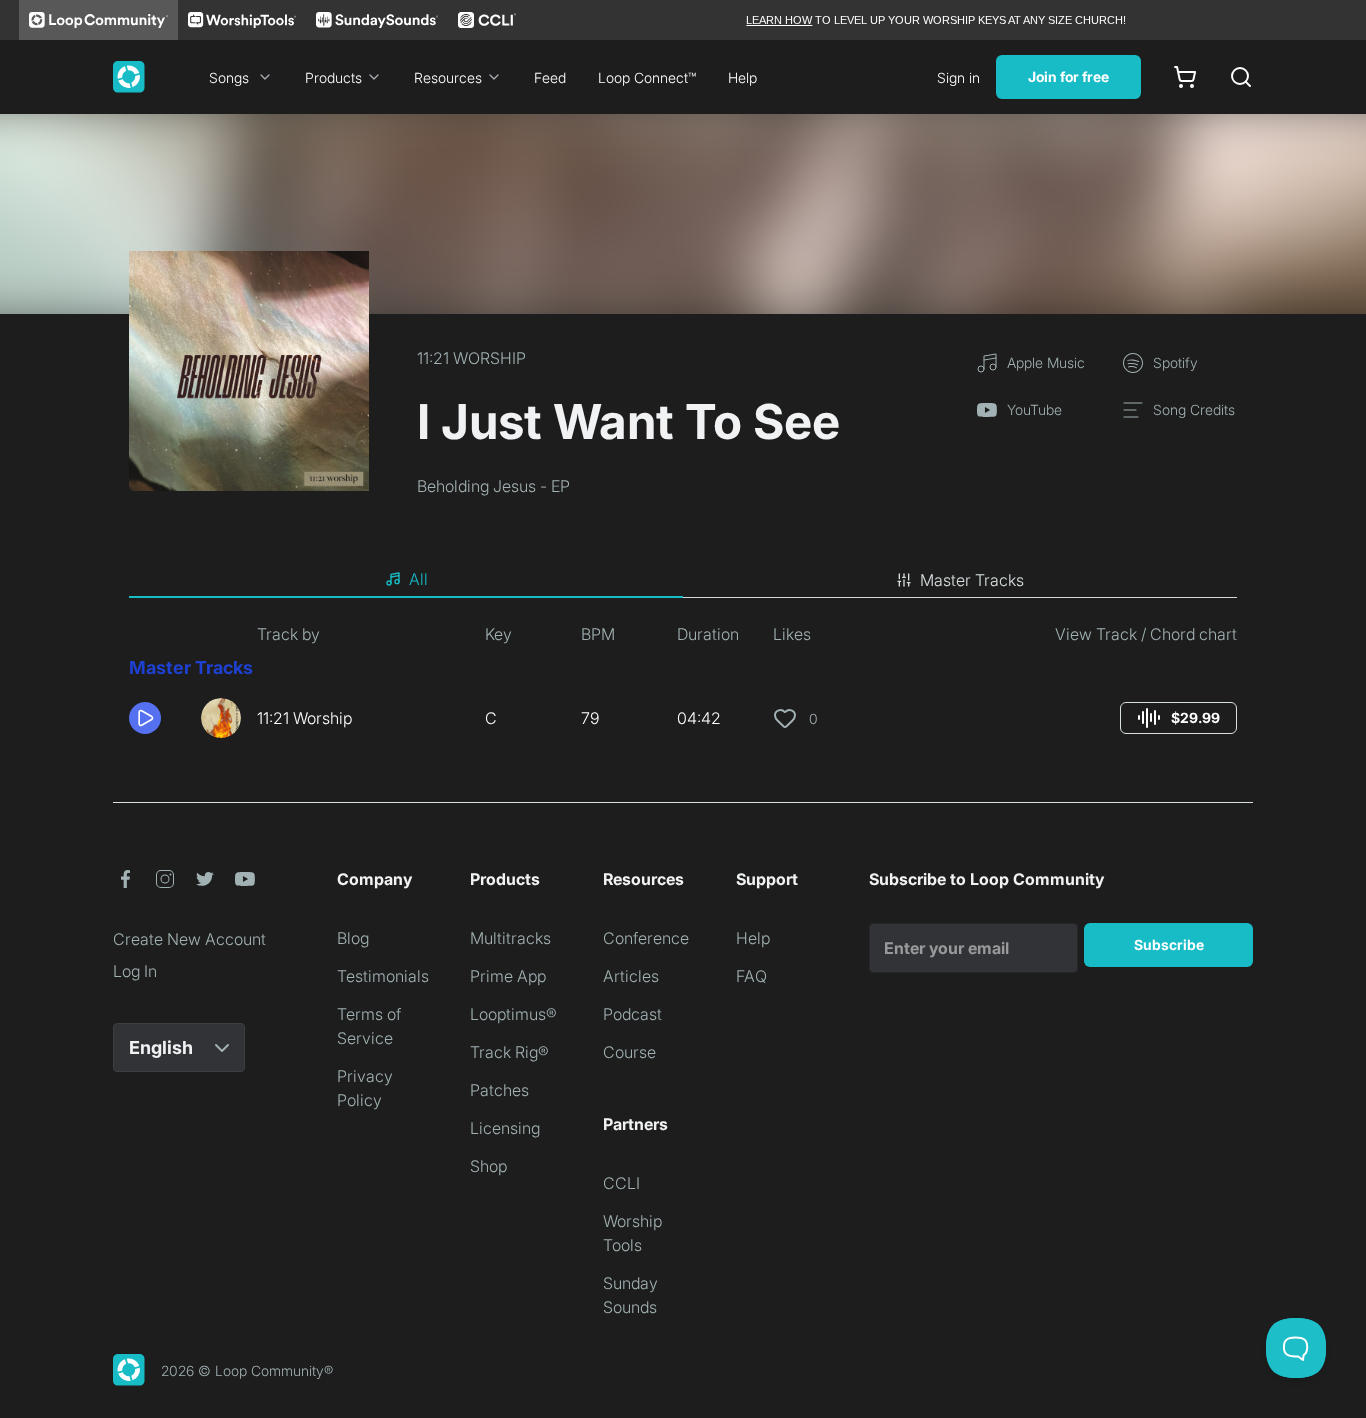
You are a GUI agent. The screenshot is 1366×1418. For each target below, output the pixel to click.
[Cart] (1185, 77)
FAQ (751, 976)
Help (742, 77)
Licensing (505, 1128)
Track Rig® (509, 1052)
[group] (1178, 718)
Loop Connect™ (647, 77)
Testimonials (383, 976)
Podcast (632, 1014)
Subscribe (1169, 944)
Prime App (508, 976)
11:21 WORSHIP (471, 358)
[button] (157, 718)
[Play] (145, 718)
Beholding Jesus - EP (493, 486)
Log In (135, 971)
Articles (631, 976)
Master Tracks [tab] (972, 580)
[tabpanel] (683, 688)
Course (629, 1052)
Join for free (1068, 76)
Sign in (958, 77)
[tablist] (683, 580)
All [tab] (418, 579)
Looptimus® (513, 1014)
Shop (488, 1166)
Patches (499, 1090)
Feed (550, 77)
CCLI (621, 1183)
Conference (646, 938)
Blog (353, 938)
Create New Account (189, 939)
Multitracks (510, 938)
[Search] (1241, 77)
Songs (229, 77)
